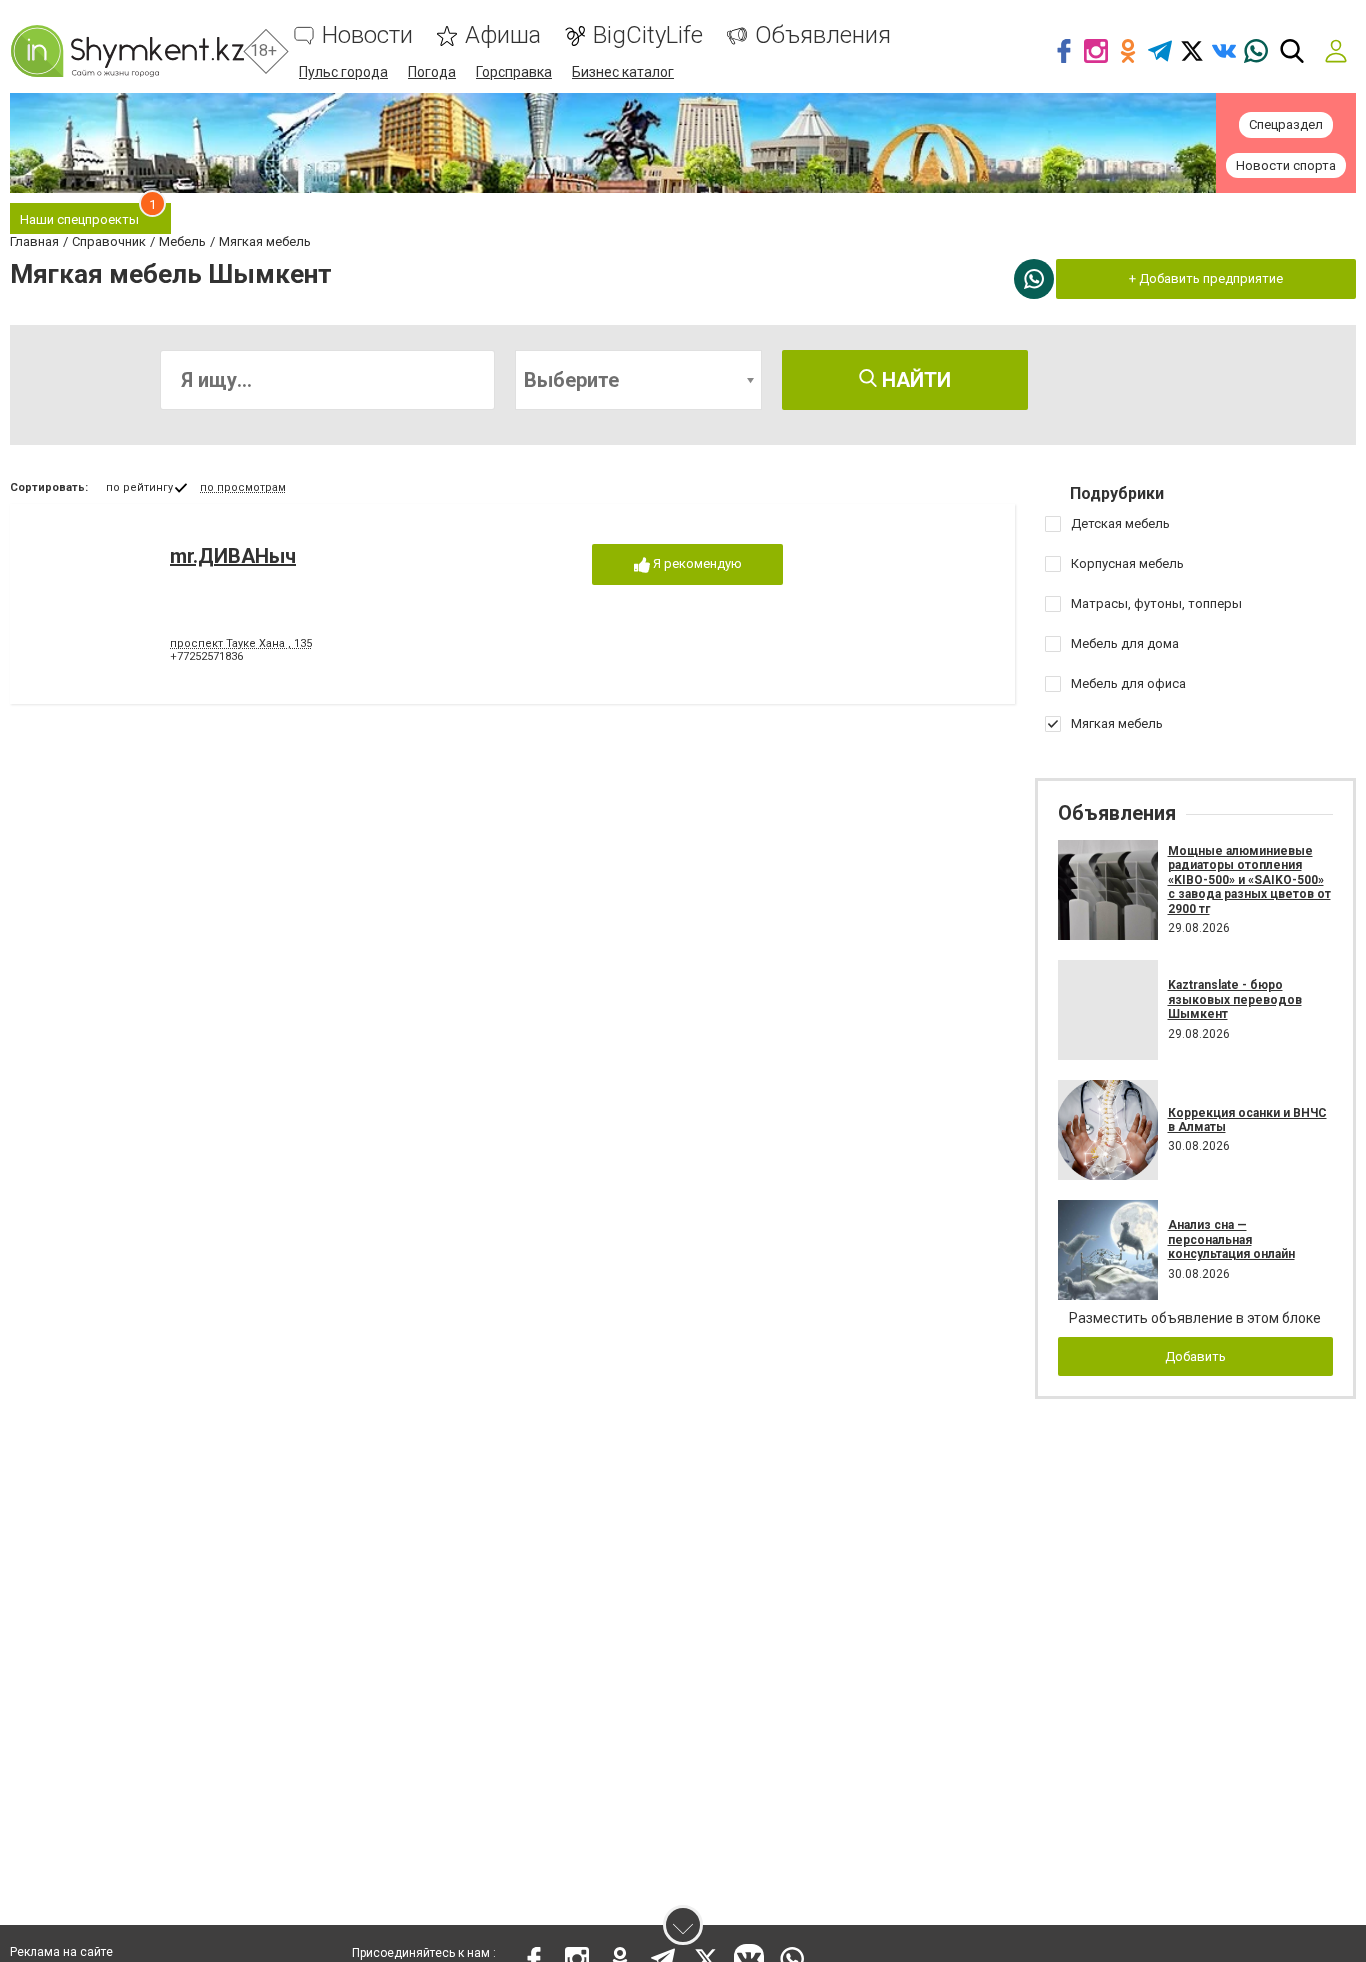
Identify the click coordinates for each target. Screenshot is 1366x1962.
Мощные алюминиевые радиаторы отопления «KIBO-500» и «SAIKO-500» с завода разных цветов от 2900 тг (1249, 880)
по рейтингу (139, 487)
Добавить (1195, 1356)
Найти (914, 380)
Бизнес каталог (623, 72)
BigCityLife (648, 35)
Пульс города (343, 72)
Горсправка (514, 72)
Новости (367, 35)
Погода (432, 72)
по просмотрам (243, 487)
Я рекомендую (696, 563)
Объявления (823, 35)
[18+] (127, 51)
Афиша (503, 35)
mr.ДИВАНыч (233, 556)
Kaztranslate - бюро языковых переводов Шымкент (1235, 999)
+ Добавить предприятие (1206, 278)
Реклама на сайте (61, 1952)
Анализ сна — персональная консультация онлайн (1231, 1239)
